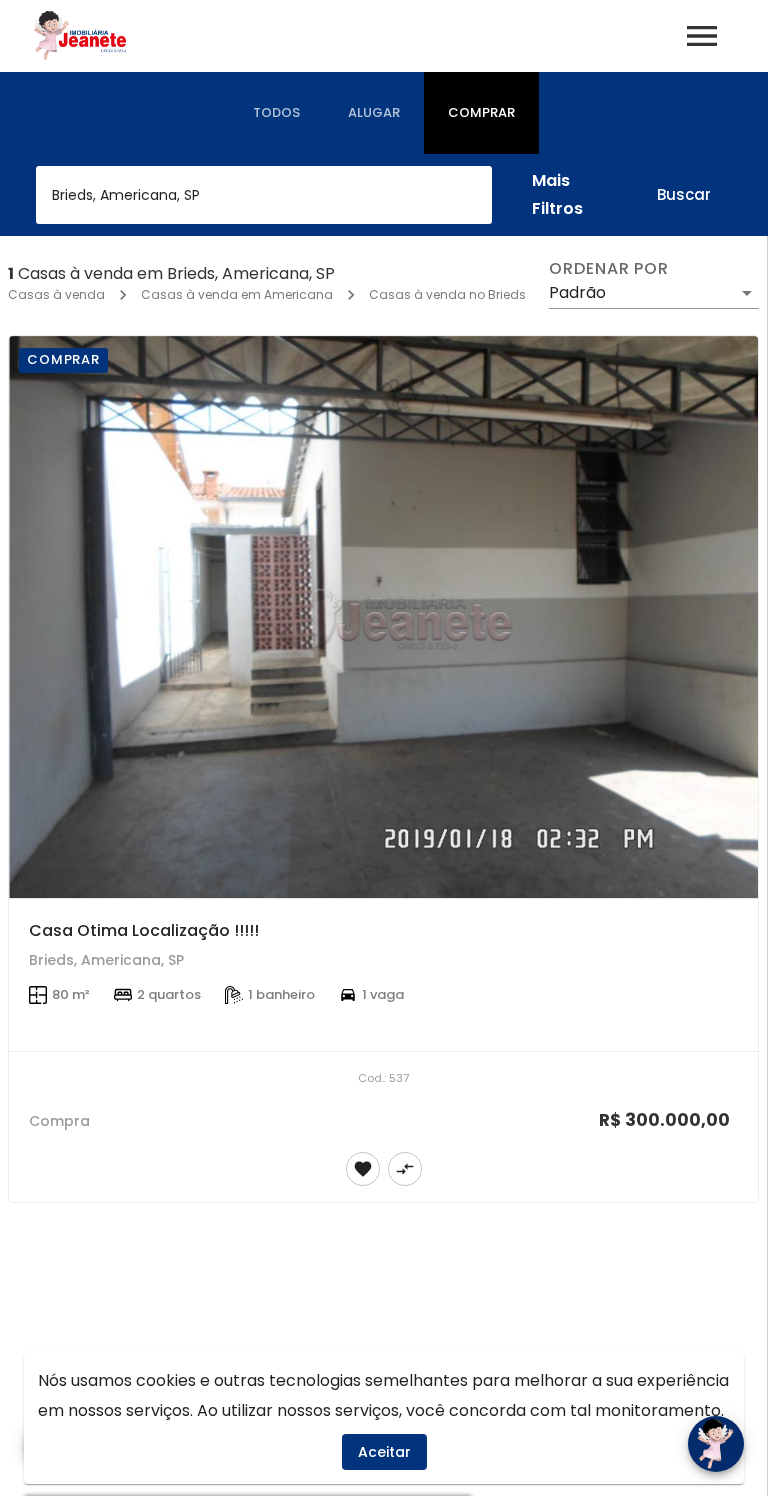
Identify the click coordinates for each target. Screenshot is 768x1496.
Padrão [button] (577, 292)
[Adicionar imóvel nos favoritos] (363, 1169)
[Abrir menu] (702, 36)
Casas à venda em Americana (237, 294)
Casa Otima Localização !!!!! (144, 930)
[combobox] (264, 195)
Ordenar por (609, 269)
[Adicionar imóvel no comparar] (405, 1169)
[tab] (276, 113)
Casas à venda (56, 294)
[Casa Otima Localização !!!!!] (383, 617)
